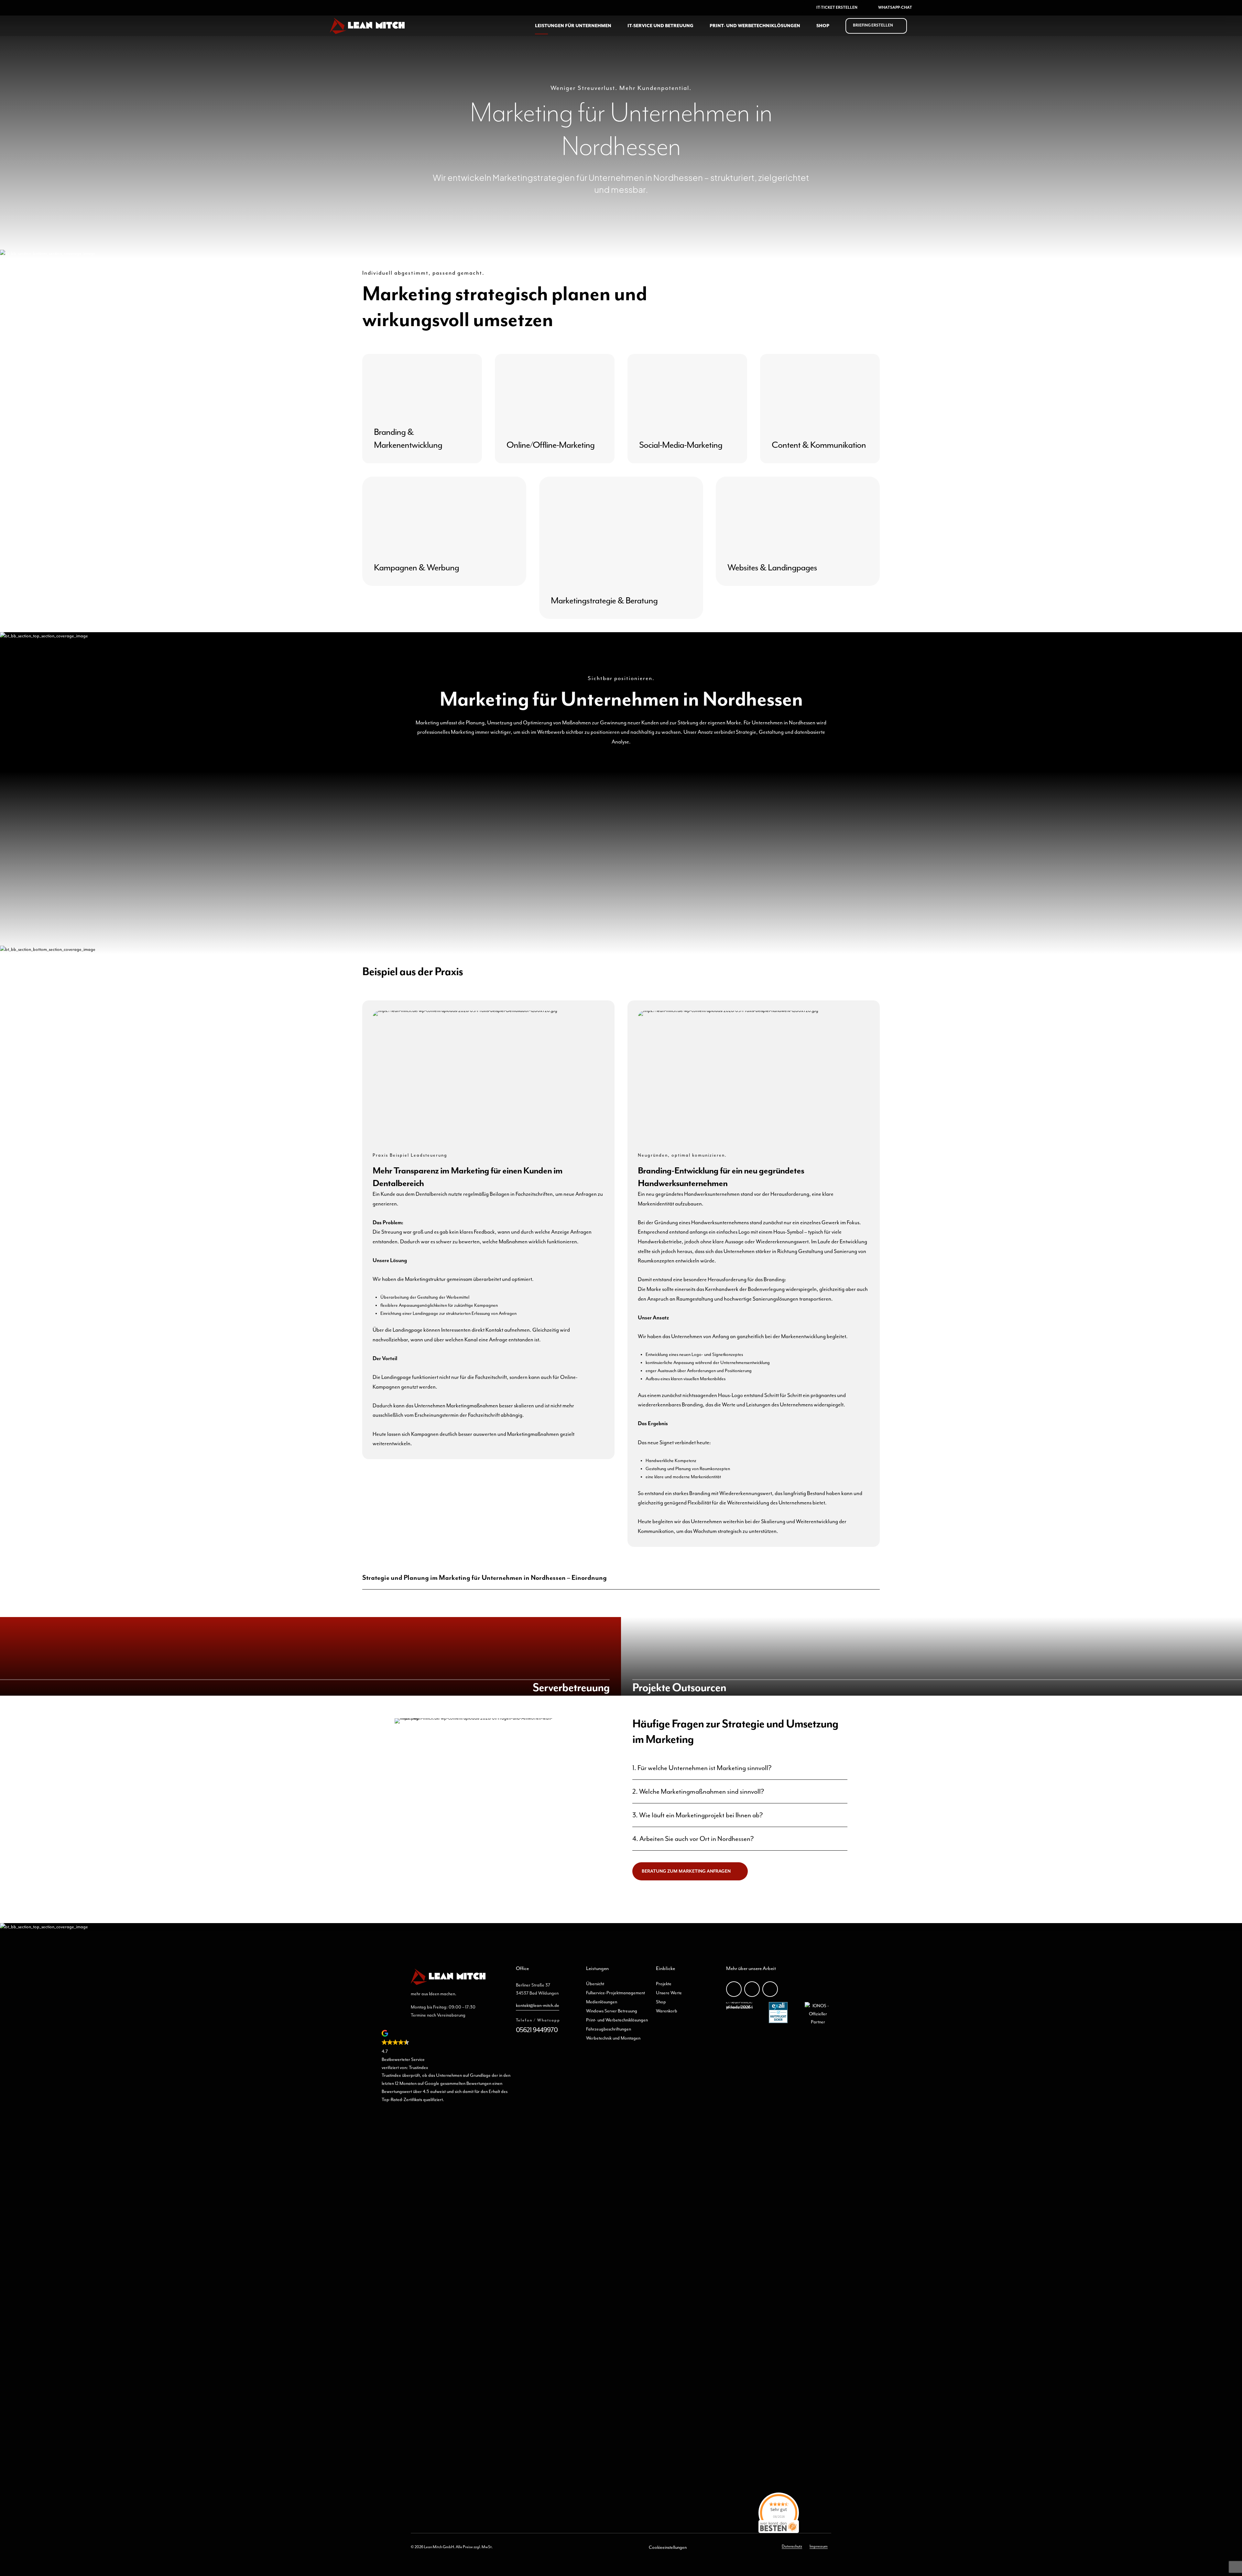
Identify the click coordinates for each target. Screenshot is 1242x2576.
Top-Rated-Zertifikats (402, 2100)
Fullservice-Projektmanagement (616, 1993)
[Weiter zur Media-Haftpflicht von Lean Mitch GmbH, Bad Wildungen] (778, 2022)
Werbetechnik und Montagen (613, 2038)
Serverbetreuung (571, 1688)
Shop (823, 26)
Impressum (819, 2546)
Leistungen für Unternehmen (573, 26)
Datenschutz (792, 2546)
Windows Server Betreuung (612, 2011)
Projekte (664, 1984)
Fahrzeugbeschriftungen (609, 2029)
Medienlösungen (602, 2002)
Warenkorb (667, 2011)
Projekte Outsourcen (679, 1688)
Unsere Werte (669, 1993)
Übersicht (595, 1984)
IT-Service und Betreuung (660, 26)
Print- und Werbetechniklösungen (755, 26)
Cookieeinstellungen (668, 2548)
